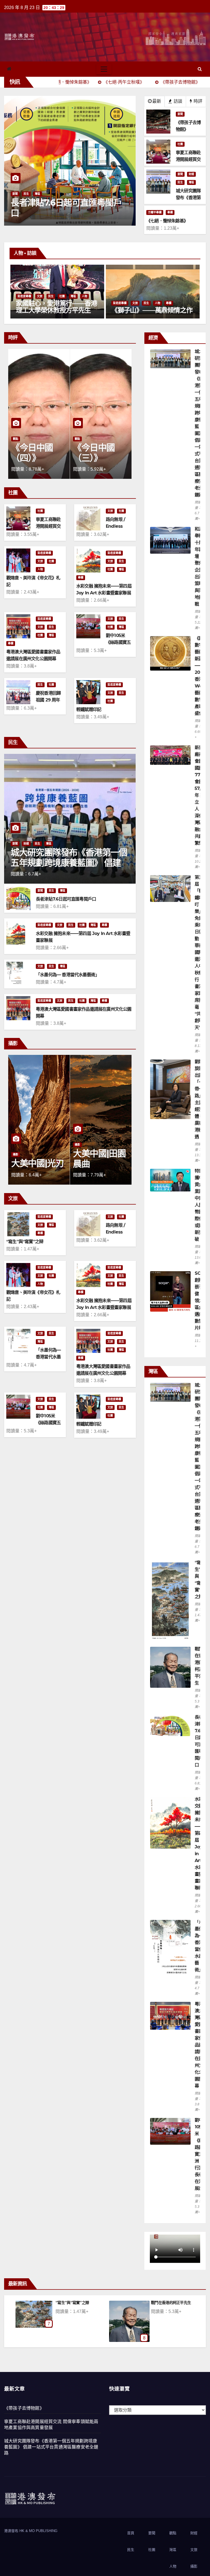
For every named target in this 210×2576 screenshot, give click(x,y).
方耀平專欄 (155, 212)
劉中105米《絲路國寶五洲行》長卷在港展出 (199, 2154)
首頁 (131, 2533)
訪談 (177, 101)
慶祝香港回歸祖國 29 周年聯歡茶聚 (48, 700)
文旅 (40, 303)
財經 (191, 174)
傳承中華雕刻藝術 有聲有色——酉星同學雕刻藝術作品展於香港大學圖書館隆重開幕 (152, 310)
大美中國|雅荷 (99, 1163)
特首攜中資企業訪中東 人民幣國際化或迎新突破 (199, 1205)
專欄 (170, 212)
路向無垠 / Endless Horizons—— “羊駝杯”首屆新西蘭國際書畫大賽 (175, 2309)
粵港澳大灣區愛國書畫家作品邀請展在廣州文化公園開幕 (199, 2045)
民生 (180, 182)
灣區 (191, 182)
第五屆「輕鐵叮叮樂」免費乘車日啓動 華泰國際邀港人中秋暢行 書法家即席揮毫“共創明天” (199, 952)
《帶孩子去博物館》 (24, 2408)
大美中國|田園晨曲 (37, 1159)
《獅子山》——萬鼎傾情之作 (56, 310)
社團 (180, 144)
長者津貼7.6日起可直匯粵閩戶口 (66, 899)
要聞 (15, 194)
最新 (157, 101)
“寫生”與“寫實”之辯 (25, 1242)
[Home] (9, 69)
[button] (200, 69)
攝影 (16, 1145)
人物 (62, 303)
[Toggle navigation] (104, 69)
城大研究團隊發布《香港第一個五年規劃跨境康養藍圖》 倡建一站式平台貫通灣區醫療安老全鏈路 (51, 2447)
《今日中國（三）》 (32, 453)
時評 (197, 101)
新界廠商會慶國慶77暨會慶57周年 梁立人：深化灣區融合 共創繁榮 (200, 795)
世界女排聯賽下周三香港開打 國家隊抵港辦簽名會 (65, 208)
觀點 (16, 439)
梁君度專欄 (24, 303)
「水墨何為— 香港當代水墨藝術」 (68, 975)
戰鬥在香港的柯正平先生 (75, 2303)
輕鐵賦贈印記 (89, 709)
